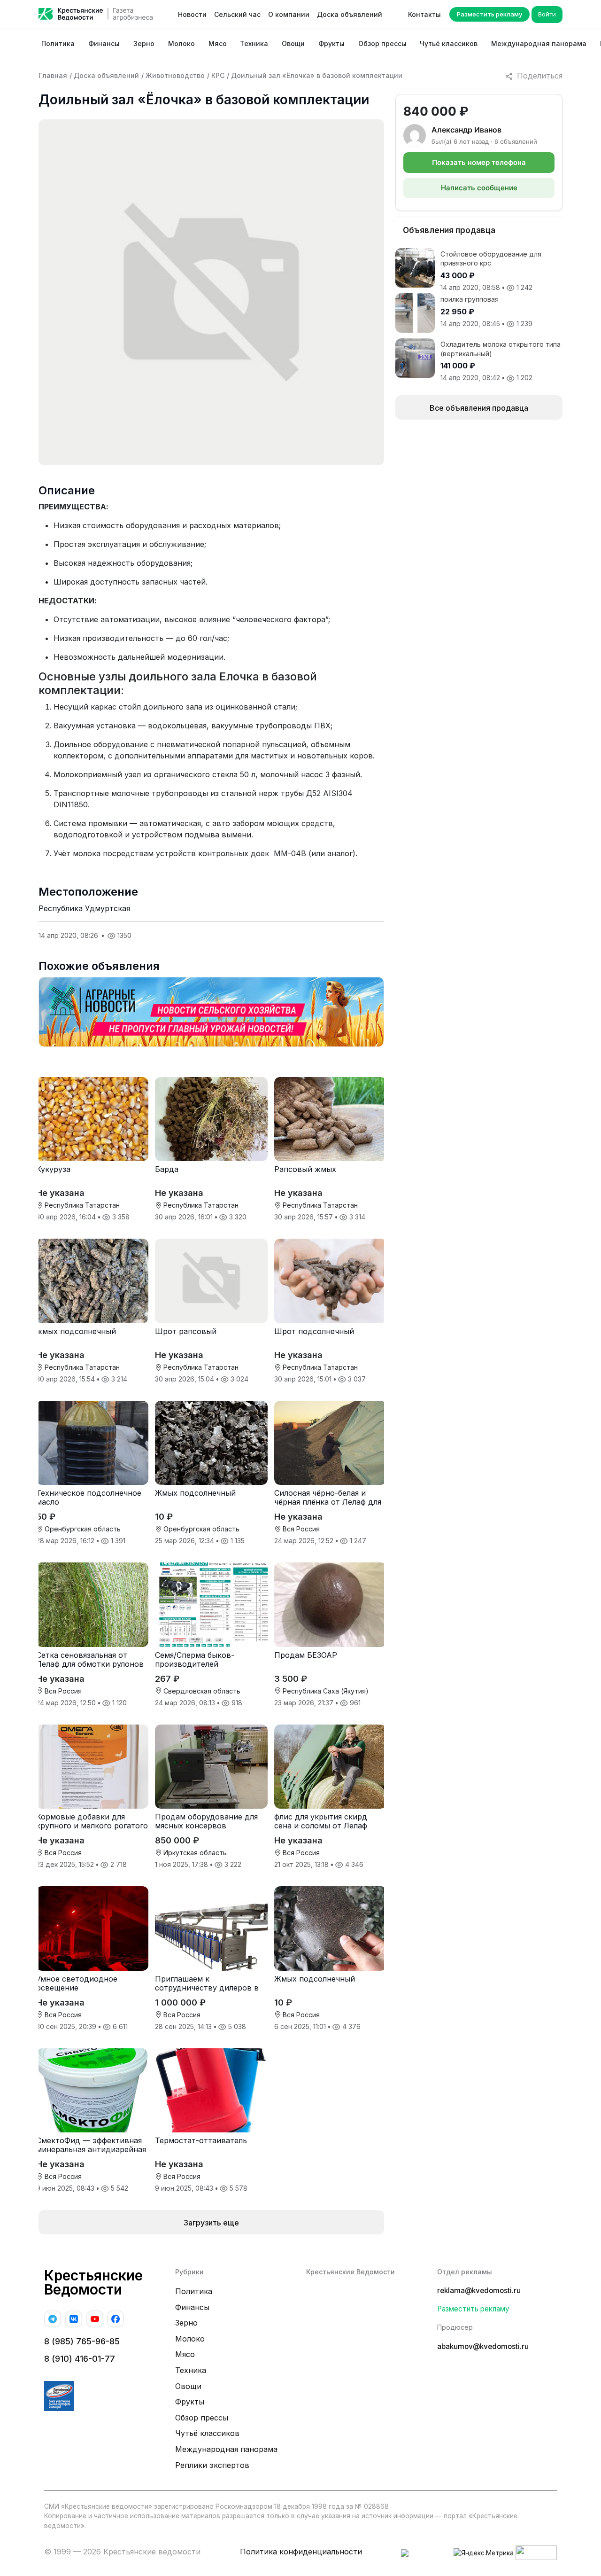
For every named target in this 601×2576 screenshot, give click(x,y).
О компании (289, 14)
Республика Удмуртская (84, 908)
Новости (192, 14)
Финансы (104, 43)
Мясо (218, 43)
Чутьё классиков (449, 43)
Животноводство (175, 75)
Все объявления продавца (479, 408)
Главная (53, 75)
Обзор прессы (382, 43)
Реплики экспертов (212, 2465)
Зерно (144, 43)
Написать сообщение (479, 188)
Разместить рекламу (489, 14)
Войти (547, 14)
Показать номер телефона (479, 162)
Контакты (424, 14)
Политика (58, 43)
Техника (254, 43)
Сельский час (237, 14)
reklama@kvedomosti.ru (479, 2291)
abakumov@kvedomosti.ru (483, 2346)
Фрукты (331, 43)
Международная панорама (539, 43)
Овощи (293, 43)
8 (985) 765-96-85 (82, 2341)
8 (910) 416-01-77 (80, 2359)
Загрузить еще (211, 2223)
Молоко (181, 43)
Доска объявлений (350, 14)
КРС (218, 75)
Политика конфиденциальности (301, 2552)
